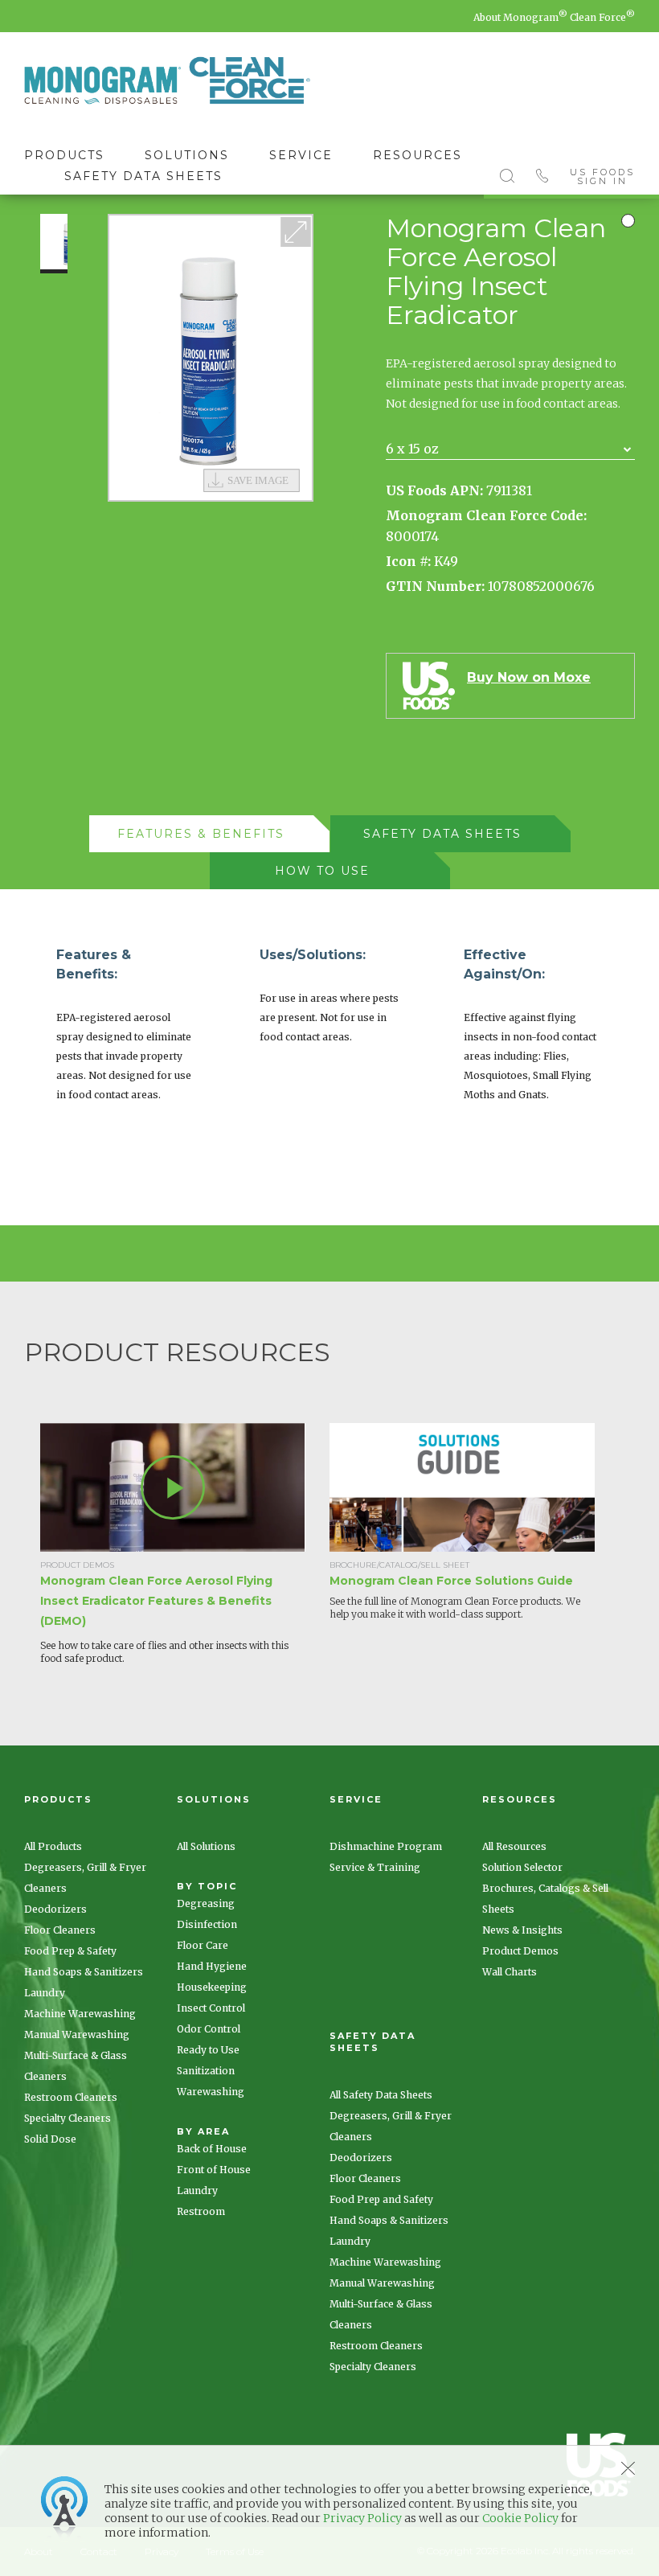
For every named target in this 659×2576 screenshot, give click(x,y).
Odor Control (209, 2029)
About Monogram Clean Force (554, 17)
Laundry (45, 1993)
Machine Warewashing (80, 2014)
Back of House (212, 2149)
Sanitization (206, 2071)
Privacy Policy (362, 2518)
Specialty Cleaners (68, 2118)
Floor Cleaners (60, 1930)
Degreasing (206, 1903)
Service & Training (375, 1867)
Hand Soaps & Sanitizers (84, 1972)
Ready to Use (208, 2050)
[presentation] (201, 834)
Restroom (201, 2211)
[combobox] (510, 449)
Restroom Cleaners (71, 2097)
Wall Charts (510, 1972)
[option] (211, 358)
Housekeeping (212, 1987)
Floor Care (203, 1945)
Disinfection (207, 1924)
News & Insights (522, 1930)
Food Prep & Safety (70, 1951)
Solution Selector (522, 1867)
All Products (53, 1846)
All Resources (514, 1846)
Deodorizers (55, 1909)
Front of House (214, 2170)
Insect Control (211, 2008)
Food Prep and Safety (381, 2199)
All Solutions (206, 1846)
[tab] (209, 834)
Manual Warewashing (77, 2035)
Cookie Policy (520, 2518)
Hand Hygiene (212, 1966)
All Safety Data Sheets (381, 2095)
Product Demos (520, 1951)
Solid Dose (50, 2139)
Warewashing (211, 2092)
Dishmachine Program (386, 1846)
